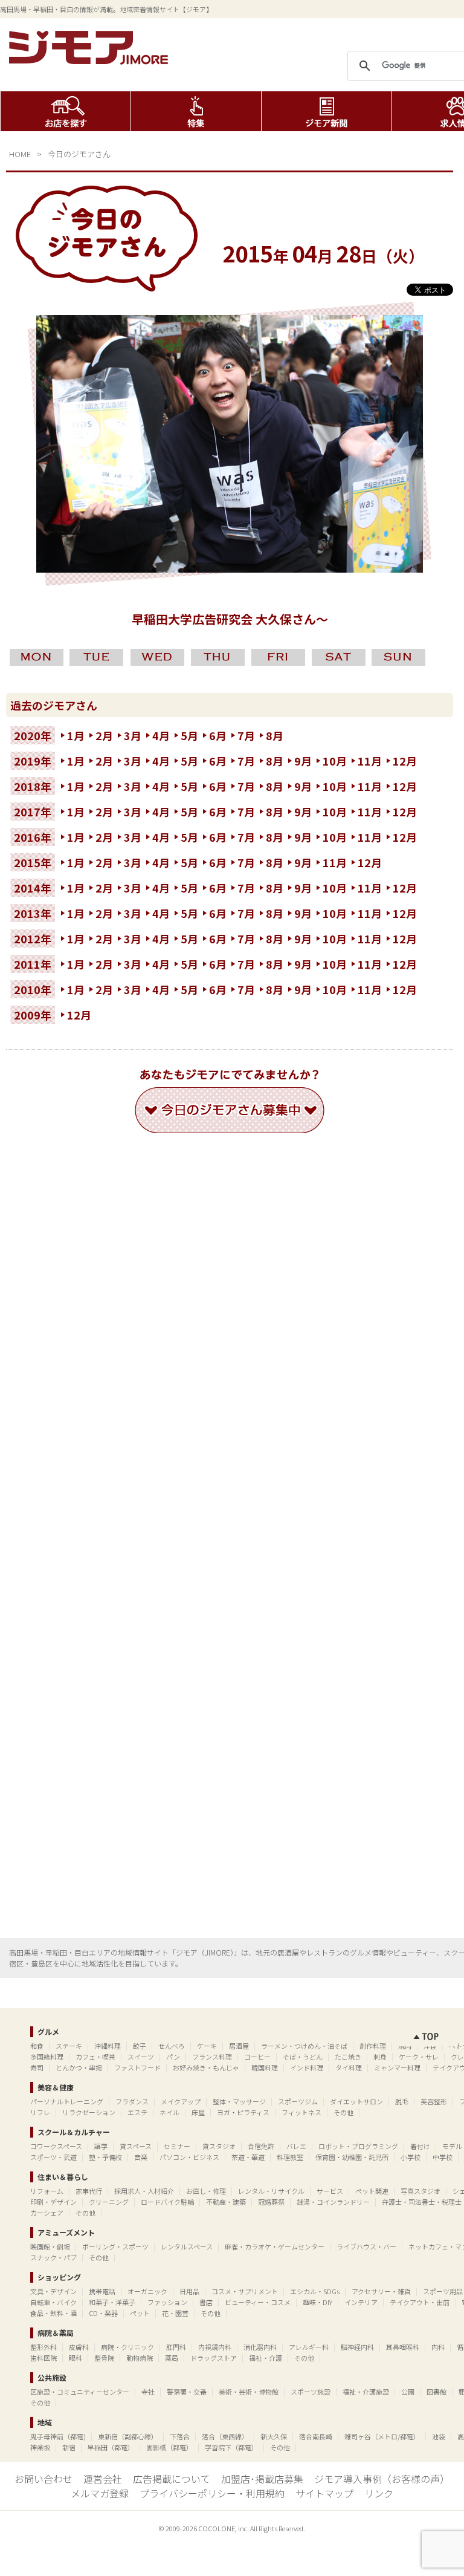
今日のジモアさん (79, 154)
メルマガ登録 (100, 2493)
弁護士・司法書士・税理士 (422, 2202)
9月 (303, 761)
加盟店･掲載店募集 (262, 2479)
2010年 (33, 989)
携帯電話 (102, 2291)
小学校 (411, 2157)
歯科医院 (43, 2358)
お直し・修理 (206, 2191)
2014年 (33, 888)
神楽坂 (40, 2447)
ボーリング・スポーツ (115, 2246)
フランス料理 (212, 2057)
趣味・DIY (317, 2302)
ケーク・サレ (419, 2057)
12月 (405, 761)
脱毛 (402, 2101)
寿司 (37, 2067)
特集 (196, 111)
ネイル (169, 2112)
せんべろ (172, 2046)
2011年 (33, 964)
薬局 (172, 2358)
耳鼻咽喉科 (403, 2347)
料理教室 (290, 2157)
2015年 (33, 862)
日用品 (189, 2291)
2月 (104, 735)
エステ (137, 2112)
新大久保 (274, 2436)
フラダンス (132, 2101)
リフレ (40, 2112)
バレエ (296, 2146)
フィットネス (301, 2112)
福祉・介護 (266, 2358)
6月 (218, 735)
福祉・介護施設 (366, 2392)
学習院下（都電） (231, 2447)
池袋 (439, 2436)
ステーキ (69, 2046)
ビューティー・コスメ (258, 2302)
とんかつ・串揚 (79, 2067)
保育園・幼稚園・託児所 (352, 2157)
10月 (335, 761)
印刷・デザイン (53, 2202)
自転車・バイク (53, 2302)
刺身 (380, 2057)
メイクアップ (181, 2101)
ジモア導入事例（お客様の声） (382, 2479)
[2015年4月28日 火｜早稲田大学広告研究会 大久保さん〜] (230, 568)
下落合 (180, 2436)
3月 (133, 735)
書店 (206, 2302)
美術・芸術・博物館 (249, 2392)
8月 (275, 735)
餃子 (140, 2046)
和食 (37, 2046)
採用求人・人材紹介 (144, 2191)
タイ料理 (349, 2067)
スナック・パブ (53, 2257)
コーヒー (257, 2057)
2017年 (33, 812)
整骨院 (104, 2358)
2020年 (33, 735)
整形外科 (43, 2347)
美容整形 (434, 2101)
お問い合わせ (43, 2479)
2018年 (33, 786)
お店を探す (66, 111)
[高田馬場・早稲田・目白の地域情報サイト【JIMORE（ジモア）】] (91, 60)
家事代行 (89, 2191)
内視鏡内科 (215, 2347)
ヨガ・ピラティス (243, 2112)
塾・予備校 (105, 2157)
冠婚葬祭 (271, 2202)
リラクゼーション (89, 2112)
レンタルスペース (187, 2246)
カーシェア (47, 2213)
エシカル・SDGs (315, 2291)
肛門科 (176, 2347)
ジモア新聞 (327, 111)
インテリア (361, 2302)
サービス (330, 2191)
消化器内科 (260, 2347)
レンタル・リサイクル (271, 2191)
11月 (370, 761)
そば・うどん (303, 2057)
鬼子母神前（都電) (58, 2436)
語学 (101, 2146)
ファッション (167, 2302)
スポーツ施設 (311, 2392)
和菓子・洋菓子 (112, 2302)
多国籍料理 (47, 2057)
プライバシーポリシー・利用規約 (212, 2493)
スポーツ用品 (443, 2291)
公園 (408, 2392)
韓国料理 (265, 2067)
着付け (420, 2146)
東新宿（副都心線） (128, 2436)
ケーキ (207, 2046)
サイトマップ (324, 2493)
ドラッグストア (214, 2358)
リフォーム (47, 2191)
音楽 (141, 2157)
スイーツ (141, 2057)
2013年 (33, 913)
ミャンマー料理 (397, 2067)
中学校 (443, 2157)
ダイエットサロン (356, 2101)
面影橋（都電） (169, 2447)
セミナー (177, 2146)
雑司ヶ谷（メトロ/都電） (382, 2436)
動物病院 (140, 2358)
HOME (20, 154)
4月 (161, 735)
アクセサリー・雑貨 (381, 2291)
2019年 (33, 761)
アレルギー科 (309, 2347)
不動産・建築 (226, 2202)
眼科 (76, 2358)
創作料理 (373, 2046)
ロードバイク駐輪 (167, 2202)
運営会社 (103, 2479)
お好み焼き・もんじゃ (206, 2067)
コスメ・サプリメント (245, 2291)
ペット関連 (372, 2191)
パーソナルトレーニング (67, 2101)
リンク (379, 2493)
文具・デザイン (53, 2291)
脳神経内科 (357, 2347)
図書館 (437, 2392)
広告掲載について (172, 2479)
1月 (76, 735)
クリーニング (109, 2202)
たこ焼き (348, 2057)
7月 (246, 735)
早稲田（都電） (111, 2447)
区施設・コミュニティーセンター (80, 2392)
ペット (140, 2313)
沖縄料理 (108, 2046)
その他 (343, 2112)
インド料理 (307, 2067)
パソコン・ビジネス (189, 2157)
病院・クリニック (127, 2347)
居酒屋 (239, 2046)
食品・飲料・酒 (53, 2313)
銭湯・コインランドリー (333, 2202)
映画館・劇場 (50, 2246)
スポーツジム (298, 2101)
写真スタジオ (420, 2191)
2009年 (33, 1015)
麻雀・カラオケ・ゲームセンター (275, 2246)
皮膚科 (79, 2347)
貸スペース (136, 2146)
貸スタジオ (219, 2146)
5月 (189, 735)
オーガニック (147, 2291)
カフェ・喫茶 (95, 2057)
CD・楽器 (103, 2313)
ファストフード (137, 2067)
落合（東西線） (225, 2436)
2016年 (33, 837)
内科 (438, 2347)
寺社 (148, 2392)
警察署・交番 (187, 2392)
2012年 (33, 938)
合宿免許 (261, 2146)
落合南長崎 (316, 2436)
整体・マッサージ (239, 2101)
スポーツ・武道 (53, 2157)
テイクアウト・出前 (420, 2302)
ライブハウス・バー (366, 2246)
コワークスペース (56, 2146)
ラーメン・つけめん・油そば (304, 2046)
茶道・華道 (248, 2157)
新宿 (69, 2447)
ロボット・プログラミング (358, 2146)
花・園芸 (175, 2313)
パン (173, 2057)
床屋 (198, 2112)
